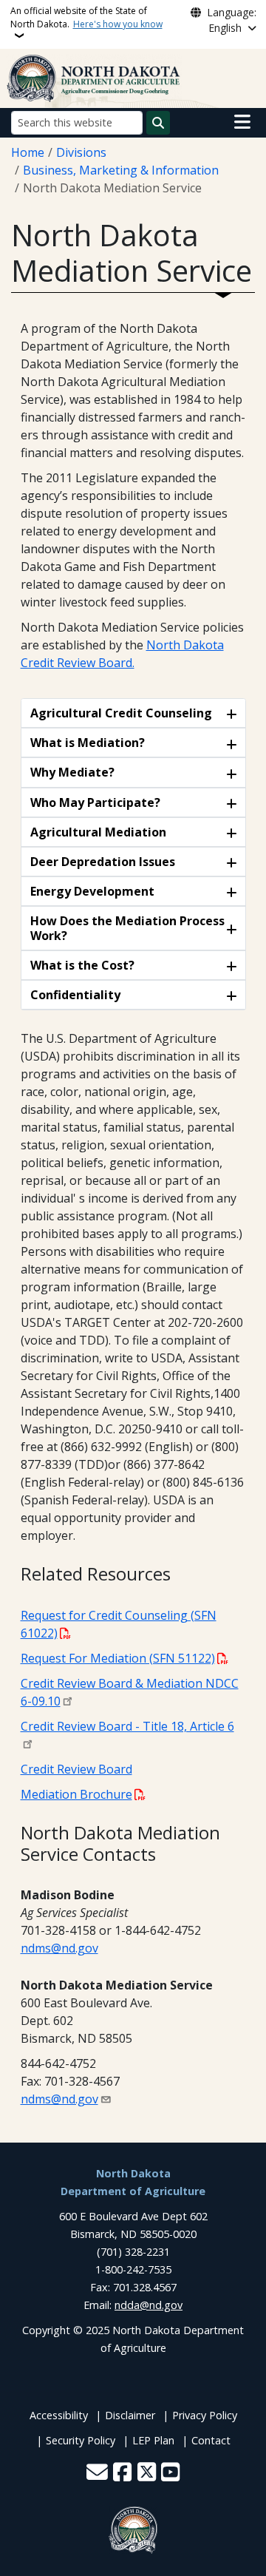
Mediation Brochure (76, 1794)
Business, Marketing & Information (121, 170)
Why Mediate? (72, 772)
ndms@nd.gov (59, 1948)
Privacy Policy (205, 2415)
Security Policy (81, 2440)
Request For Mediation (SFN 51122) (118, 1658)
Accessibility (59, 2415)
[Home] (94, 77)
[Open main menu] (242, 122)
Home (28, 152)
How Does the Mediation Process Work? (127, 928)
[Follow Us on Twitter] (147, 2473)
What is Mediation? (88, 743)
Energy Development (92, 891)
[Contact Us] (97, 2473)
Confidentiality (75, 995)
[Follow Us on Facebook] (122, 2473)
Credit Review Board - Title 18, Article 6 (127, 1726)
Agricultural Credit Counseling (121, 713)
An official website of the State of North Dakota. (86, 17)
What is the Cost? (82, 965)
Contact (211, 2440)
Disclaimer (130, 2415)
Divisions (81, 152)
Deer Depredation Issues (103, 862)
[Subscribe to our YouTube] (170, 2473)
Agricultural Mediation (98, 832)
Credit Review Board (76, 1769)
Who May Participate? (95, 802)
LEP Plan (153, 2440)
